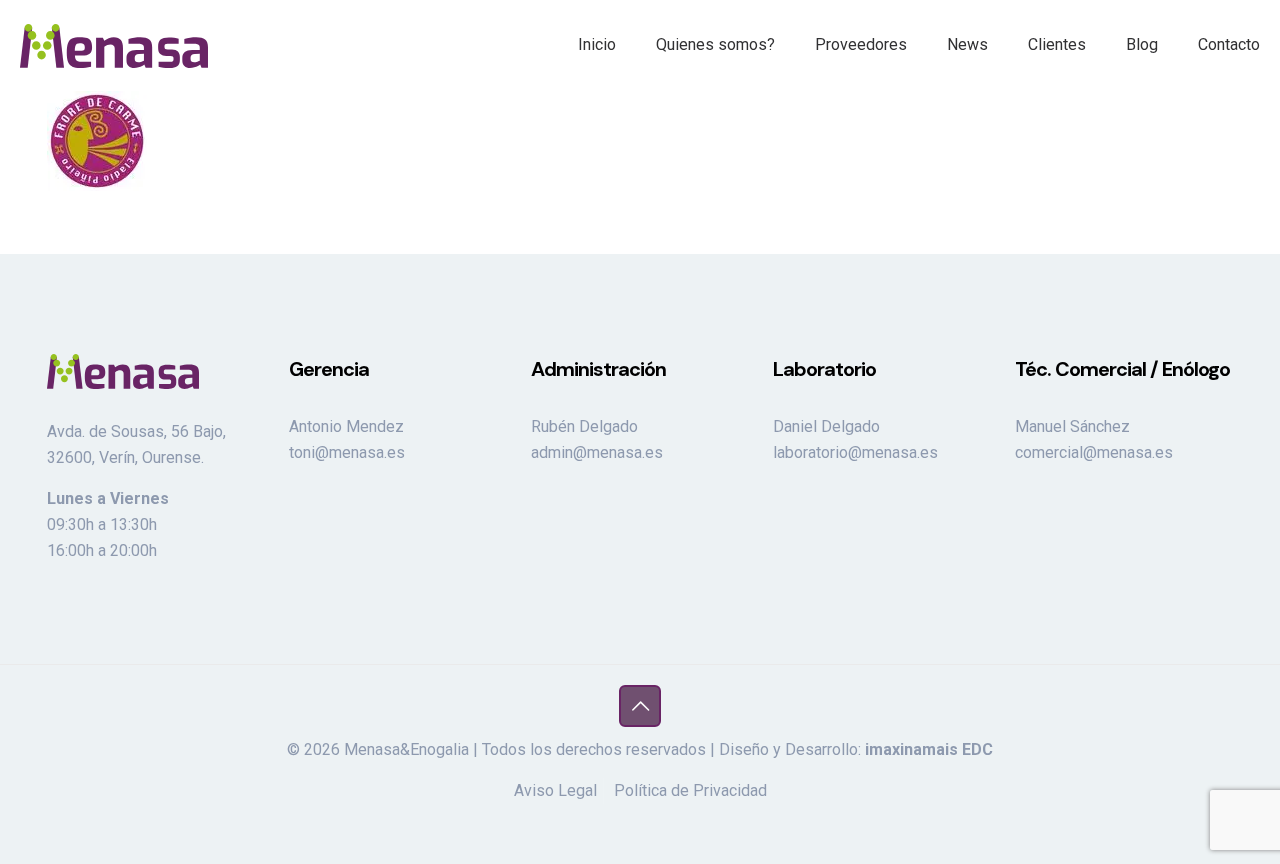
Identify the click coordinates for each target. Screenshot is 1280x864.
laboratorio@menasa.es (855, 452)
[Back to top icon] (640, 706)
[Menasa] (114, 45)
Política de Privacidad (690, 790)
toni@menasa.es (347, 452)
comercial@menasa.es (1094, 452)
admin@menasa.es (597, 452)
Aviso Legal (555, 790)
